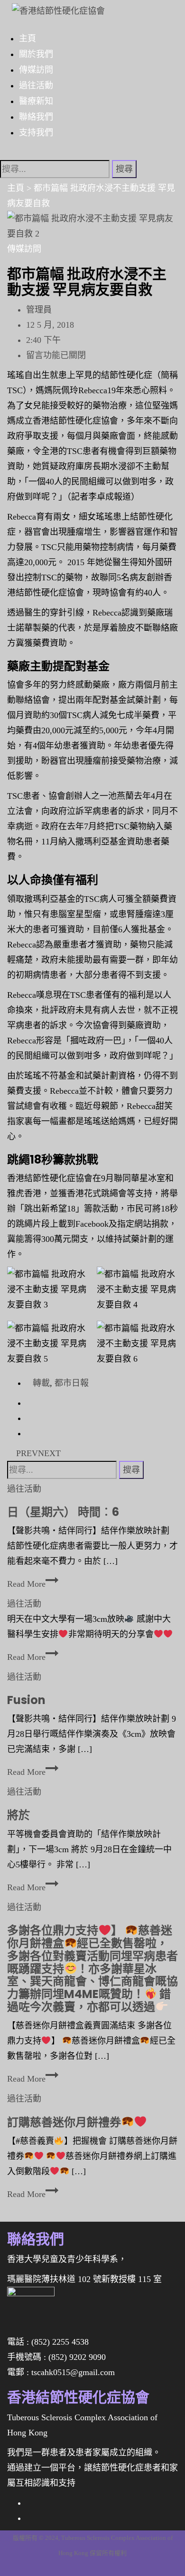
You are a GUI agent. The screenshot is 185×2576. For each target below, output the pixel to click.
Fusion (26, 1700)
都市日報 (72, 1383)
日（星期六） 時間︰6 (63, 1512)
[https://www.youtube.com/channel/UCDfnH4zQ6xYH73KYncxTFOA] (29, 2518)
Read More (30, 1584)
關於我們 (36, 54)
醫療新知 (36, 101)
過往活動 (36, 85)
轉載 (41, 1383)
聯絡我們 (36, 116)
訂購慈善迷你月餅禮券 (64, 2122)
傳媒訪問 (36, 69)
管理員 (39, 310)
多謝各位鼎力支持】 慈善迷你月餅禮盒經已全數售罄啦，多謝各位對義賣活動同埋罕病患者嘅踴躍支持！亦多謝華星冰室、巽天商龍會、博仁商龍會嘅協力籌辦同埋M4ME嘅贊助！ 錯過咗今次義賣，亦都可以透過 (92, 1969)
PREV (26, 1453)
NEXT (51, 1453)
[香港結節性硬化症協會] (54, 8)
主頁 (28, 38)
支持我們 (36, 132)
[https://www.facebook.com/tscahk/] (29, 2503)
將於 (18, 1815)
